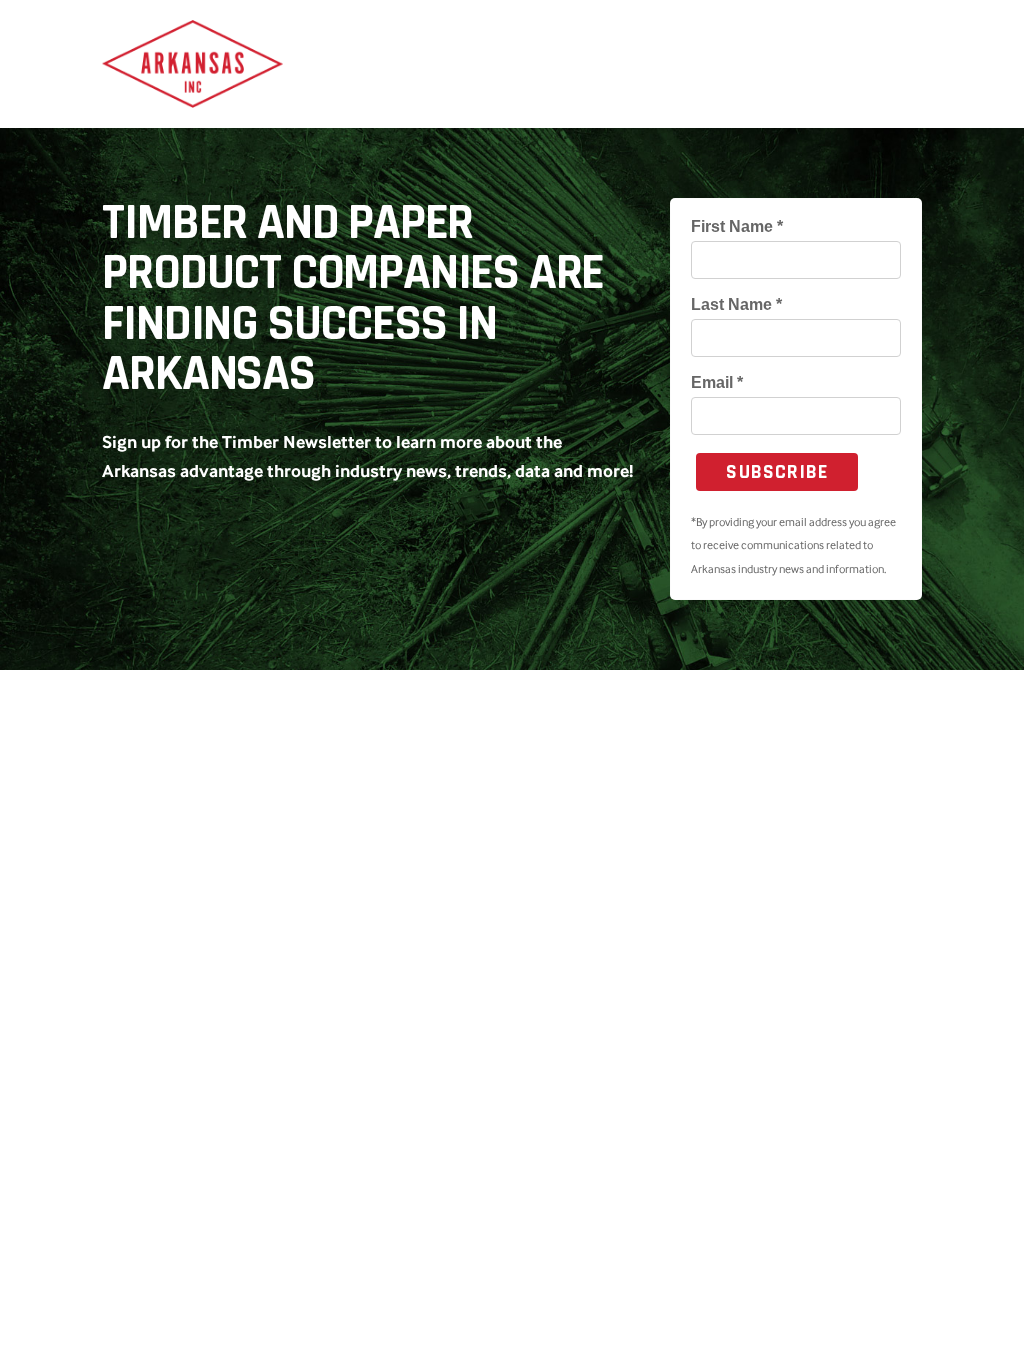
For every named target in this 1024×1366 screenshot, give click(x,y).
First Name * (737, 227)
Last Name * (736, 305)
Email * (717, 383)
